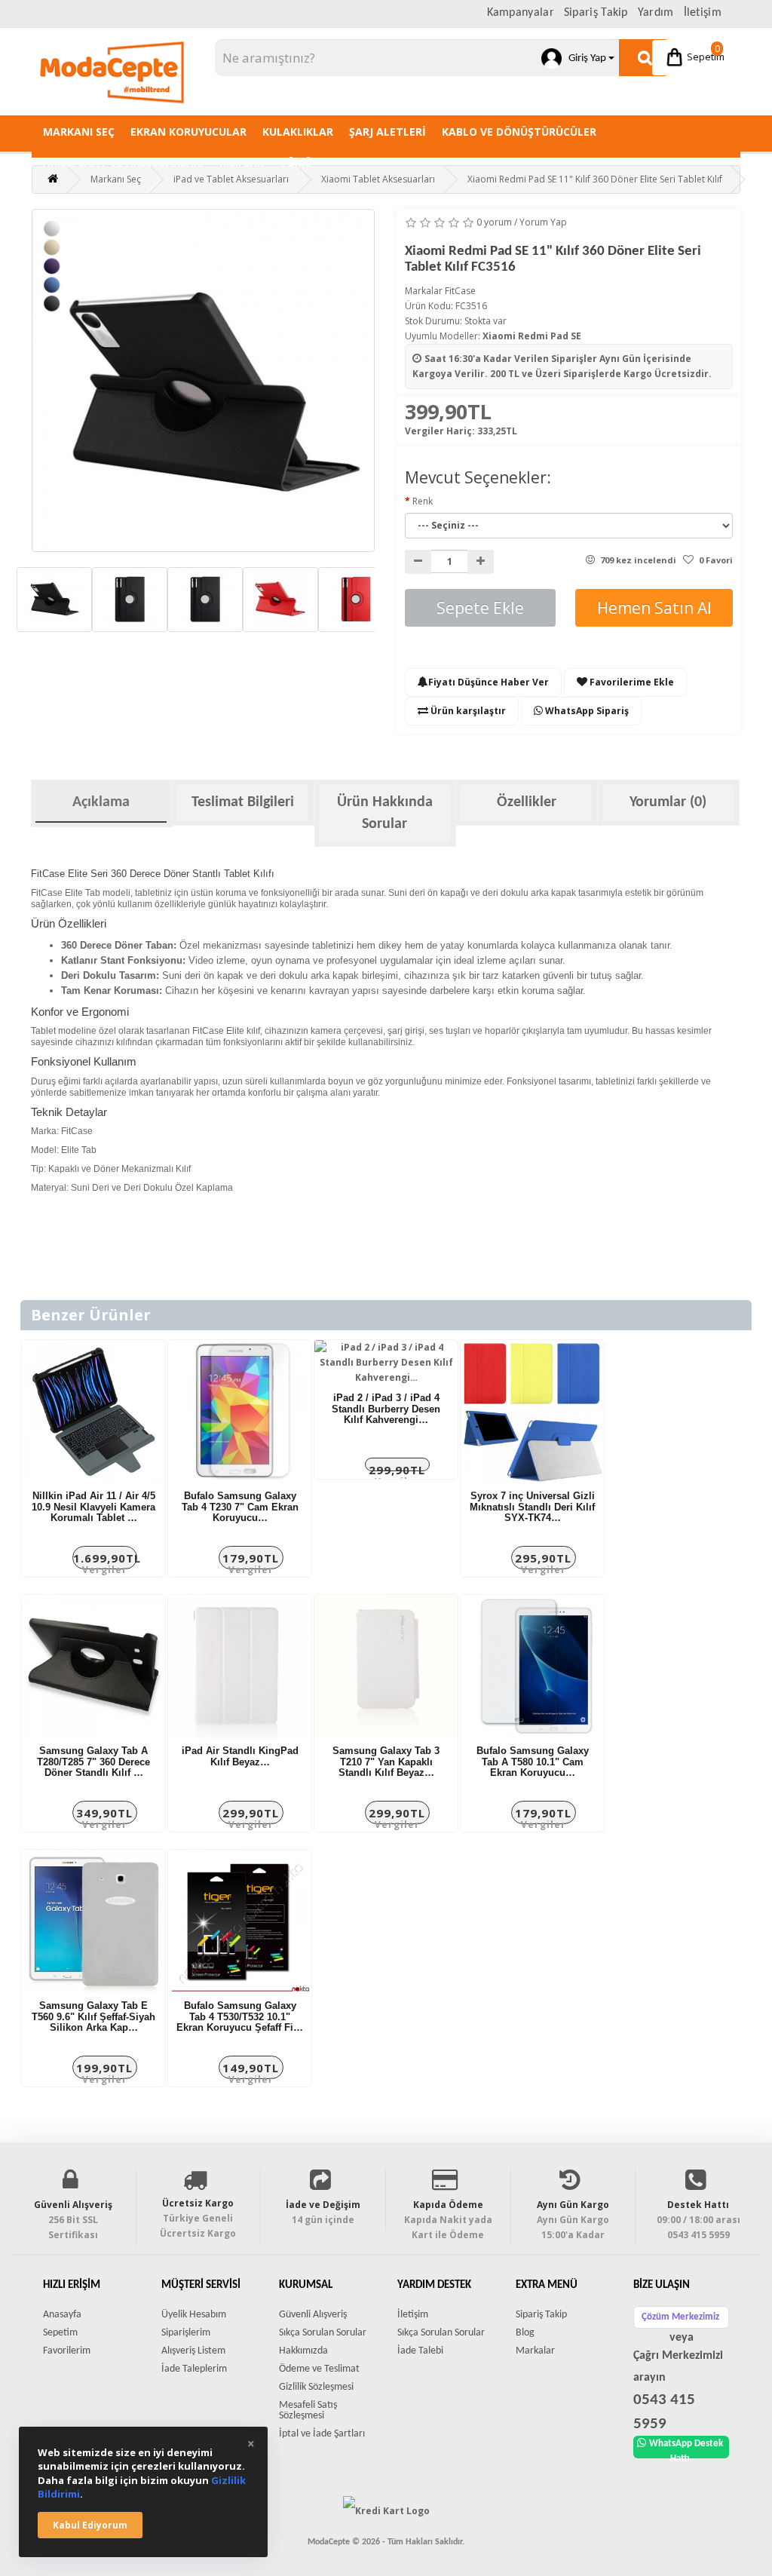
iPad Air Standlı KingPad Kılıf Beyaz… (240, 1756)
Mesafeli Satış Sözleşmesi (308, 2410)
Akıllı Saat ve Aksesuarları (123, 163)
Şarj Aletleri (388, 132)
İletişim (703, 13)
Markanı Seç (79, 132)
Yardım (656, 13)
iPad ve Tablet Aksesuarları (231, 179)
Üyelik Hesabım (194, 2315)
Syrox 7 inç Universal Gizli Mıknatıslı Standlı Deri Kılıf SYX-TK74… (532, 1507)
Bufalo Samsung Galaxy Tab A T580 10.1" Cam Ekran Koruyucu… (533, 1762)
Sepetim (705, 52)
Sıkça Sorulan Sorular (323, 2333)
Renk (423, 501)
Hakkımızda (303, 2351)
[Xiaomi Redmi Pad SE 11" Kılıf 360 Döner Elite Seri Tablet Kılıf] (203, 380)
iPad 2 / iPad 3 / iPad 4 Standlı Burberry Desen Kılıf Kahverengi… (386, 1409)
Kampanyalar (521, 13)
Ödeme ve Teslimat (319, 2369)
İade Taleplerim (194, 2369)
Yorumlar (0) (668, 802)
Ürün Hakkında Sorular (385, 813)
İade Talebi (420, 2351)
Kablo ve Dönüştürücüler (519, 132)
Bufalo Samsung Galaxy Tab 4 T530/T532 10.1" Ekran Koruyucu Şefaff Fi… (240, 2016)
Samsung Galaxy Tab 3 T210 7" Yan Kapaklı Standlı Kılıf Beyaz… (386, 1762)
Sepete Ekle (480, 608)
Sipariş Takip (596, 13)
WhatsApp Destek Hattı (686, 2449)
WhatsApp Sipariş (586, 711)
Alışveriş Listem (193, 2351)
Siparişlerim (186, 2333)
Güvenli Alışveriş (313, 2315)
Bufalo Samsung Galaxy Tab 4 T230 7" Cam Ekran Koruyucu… (240, 1507)
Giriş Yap (585, 58)
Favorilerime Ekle (631, 682)
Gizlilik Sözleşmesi (316, 2387)
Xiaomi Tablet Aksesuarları (378, 179)
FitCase (460, 291)
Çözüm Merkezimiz (680, 2317)
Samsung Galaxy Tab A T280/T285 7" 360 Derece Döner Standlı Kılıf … (93, 1762)
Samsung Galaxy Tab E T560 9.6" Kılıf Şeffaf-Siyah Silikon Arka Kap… (93, 2016)
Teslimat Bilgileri (243, 802)
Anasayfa (62, 2315)
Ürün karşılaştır (467, 711)
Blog (525, 2333)
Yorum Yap (543, 222)
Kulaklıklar (298, 132)
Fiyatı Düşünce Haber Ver (489, 682)
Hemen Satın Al (654, 608)
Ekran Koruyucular (188, 132)
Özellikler (527, 802)
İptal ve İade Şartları (322, 2434)
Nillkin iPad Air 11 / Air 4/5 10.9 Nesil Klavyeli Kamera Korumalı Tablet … (93, 1507)
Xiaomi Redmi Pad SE (532, 336)
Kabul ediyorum (90, 2525)
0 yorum (494, 222)
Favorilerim (67, 2351)
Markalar (535, 2351)
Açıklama (101, 802)
